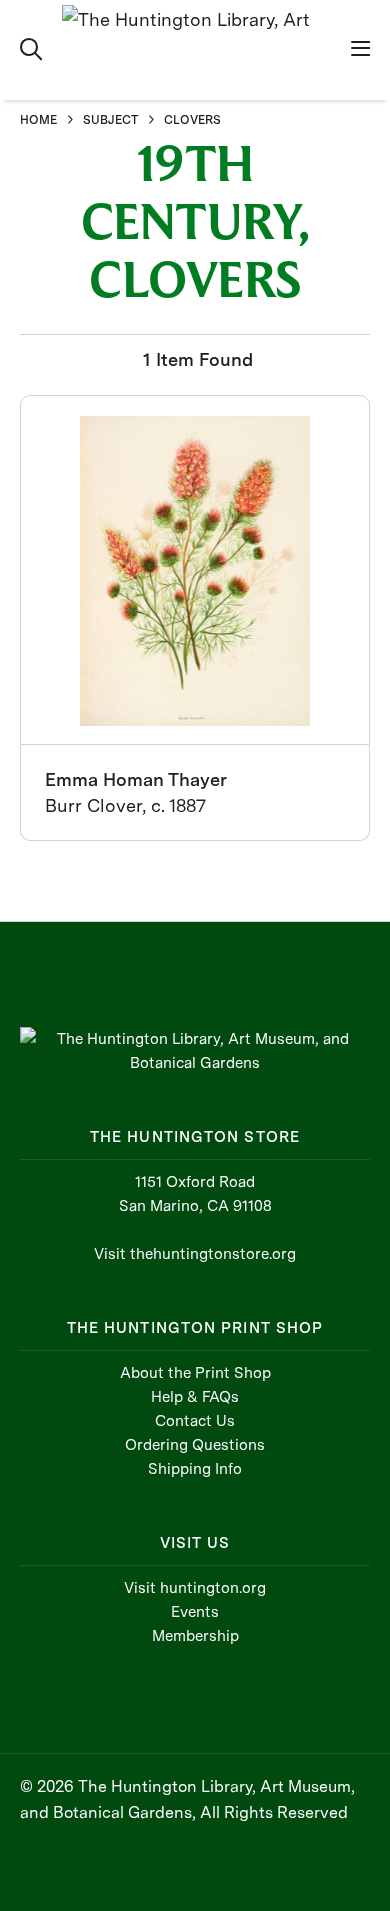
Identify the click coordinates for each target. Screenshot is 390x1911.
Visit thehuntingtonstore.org (195, 1254)
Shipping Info (195, 1469)
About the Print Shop (195, 1373)
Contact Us (195, 1421)
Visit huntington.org (195, 1588)
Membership (195, 1636)
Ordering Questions (195, 1445)
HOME (38, 120)
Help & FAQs (195, 1397)
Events (195, 1612)
